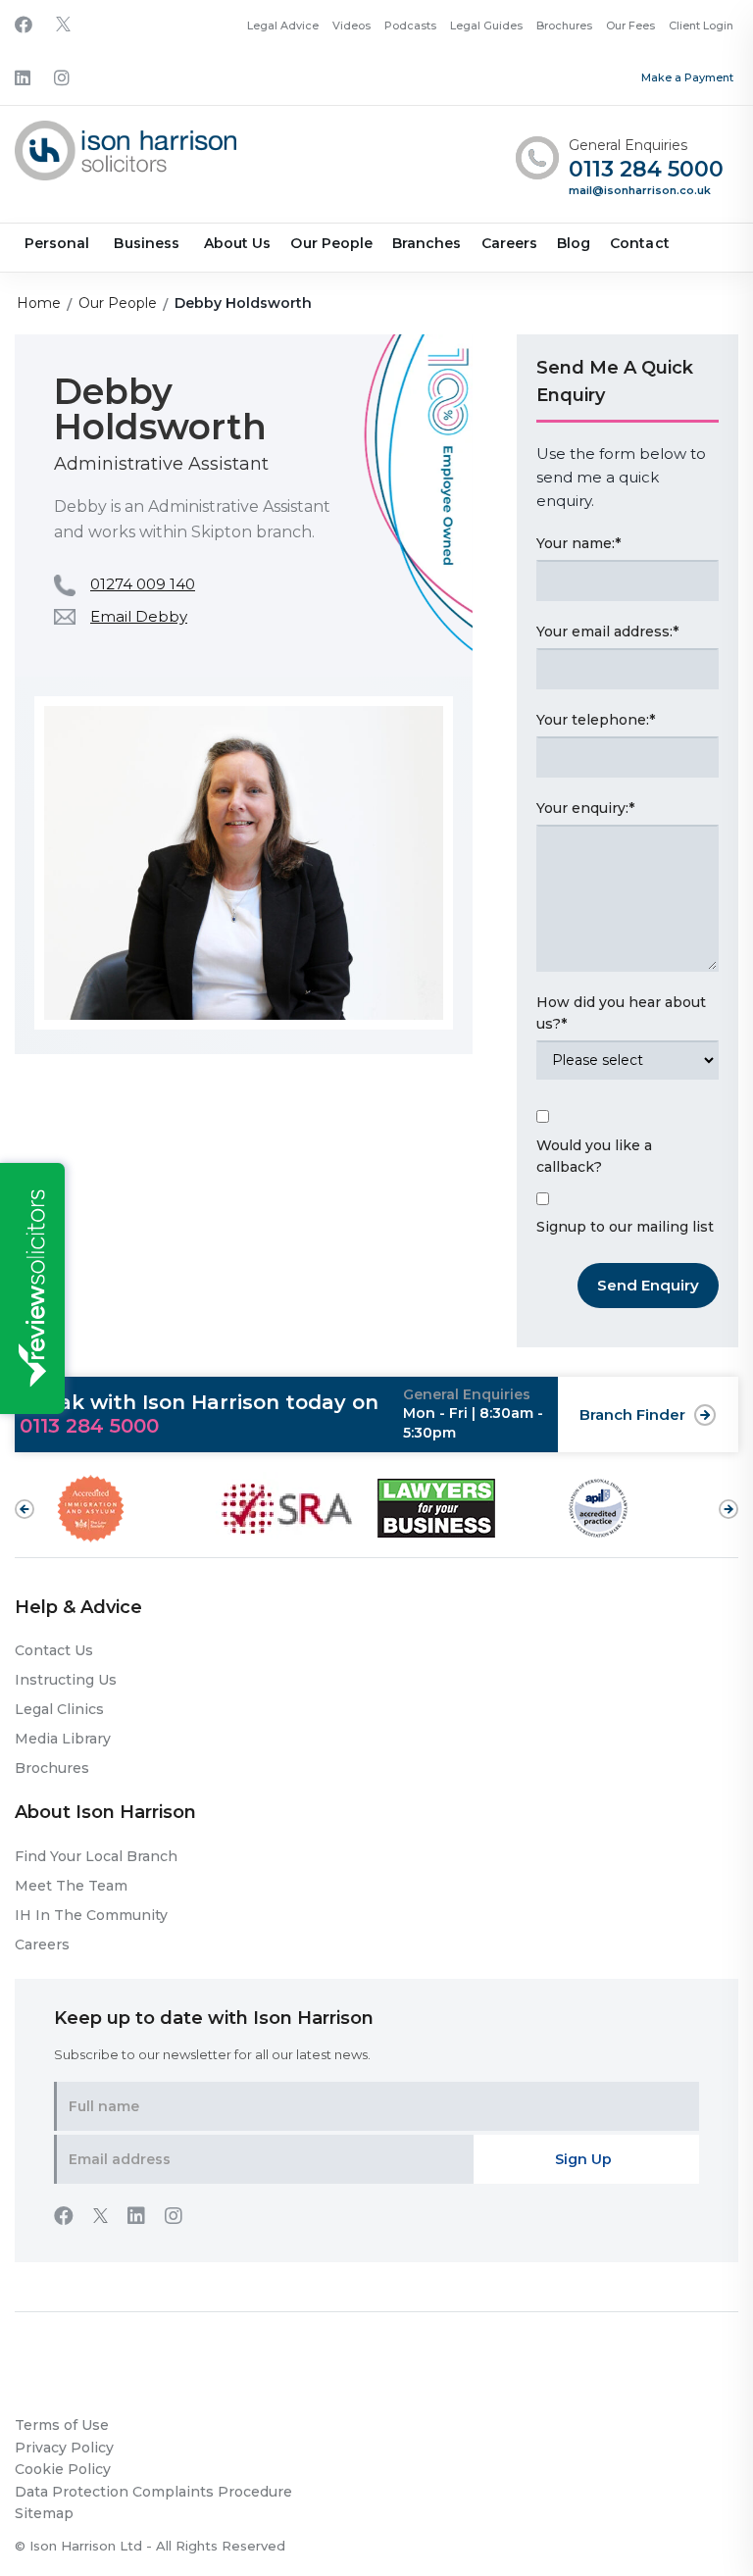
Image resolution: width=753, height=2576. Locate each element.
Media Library (63, 1739)
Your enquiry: (585, 808)
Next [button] (728, 1499)
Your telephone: (596, 720)
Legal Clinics (59, 1709)
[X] (63, 26)
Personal (57, 243)
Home (39, 303)
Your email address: (607, 631)
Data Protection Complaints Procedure (153, 2492)
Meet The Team (71, 1886)
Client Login (701, 25)
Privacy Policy (64, 2448)
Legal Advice (283, 25)
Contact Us (54, 1650)
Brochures (564, 25)
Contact (639, 243)
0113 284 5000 (646, 170)
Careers (509, 243)
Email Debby (139, 616)
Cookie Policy (63, 2469)
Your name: (578, 543)
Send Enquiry (648, 1285)
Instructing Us (66, 1680)
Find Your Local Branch (96, 1856)
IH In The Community (91, 1915)
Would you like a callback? (594, 1157)
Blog (574, 243)
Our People (331, 243)
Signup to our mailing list (625, 1227)
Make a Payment (687, 77)
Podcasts (410, 25)
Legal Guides (486, 25)
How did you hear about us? (621, 1013)
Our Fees (630, 25)
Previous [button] (25, 1509)
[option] (135, 1509)
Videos (351, 25)
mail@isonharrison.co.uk (640, 190)
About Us (237, 243)
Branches (427, 243)
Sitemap (44, 2513)
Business (146, 243)
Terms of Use (62, 2425)
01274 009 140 (143, 584)
